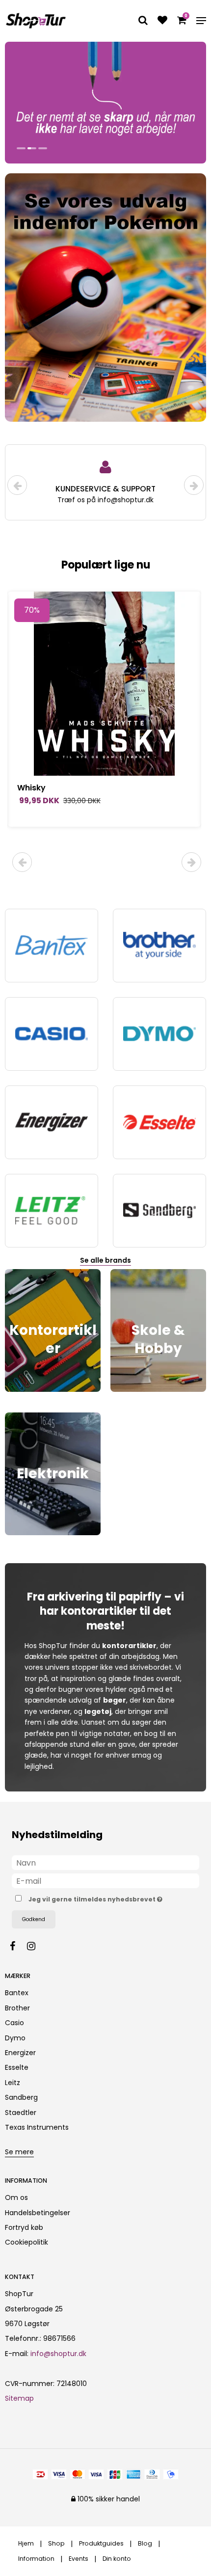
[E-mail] (105, 1880)
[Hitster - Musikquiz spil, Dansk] (104, 684)
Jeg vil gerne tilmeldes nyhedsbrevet (97, 1898)
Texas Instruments (37, 2127)
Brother (17, 2008)
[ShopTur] (36, 21)
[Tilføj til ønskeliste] (162, 21)
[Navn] (105, 1862)
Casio (14, 2023)
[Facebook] (17, 1946)
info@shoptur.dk (58, 2354)
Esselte (17, 2067)
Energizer (20, 2053)
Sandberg (21, 2097)
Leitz (13, 2083)
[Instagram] (36, 1946)
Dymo (15, 2038)
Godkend (34, 1919)
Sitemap (19, 2398)
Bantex (17, 1993)
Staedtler (21, 2113)
